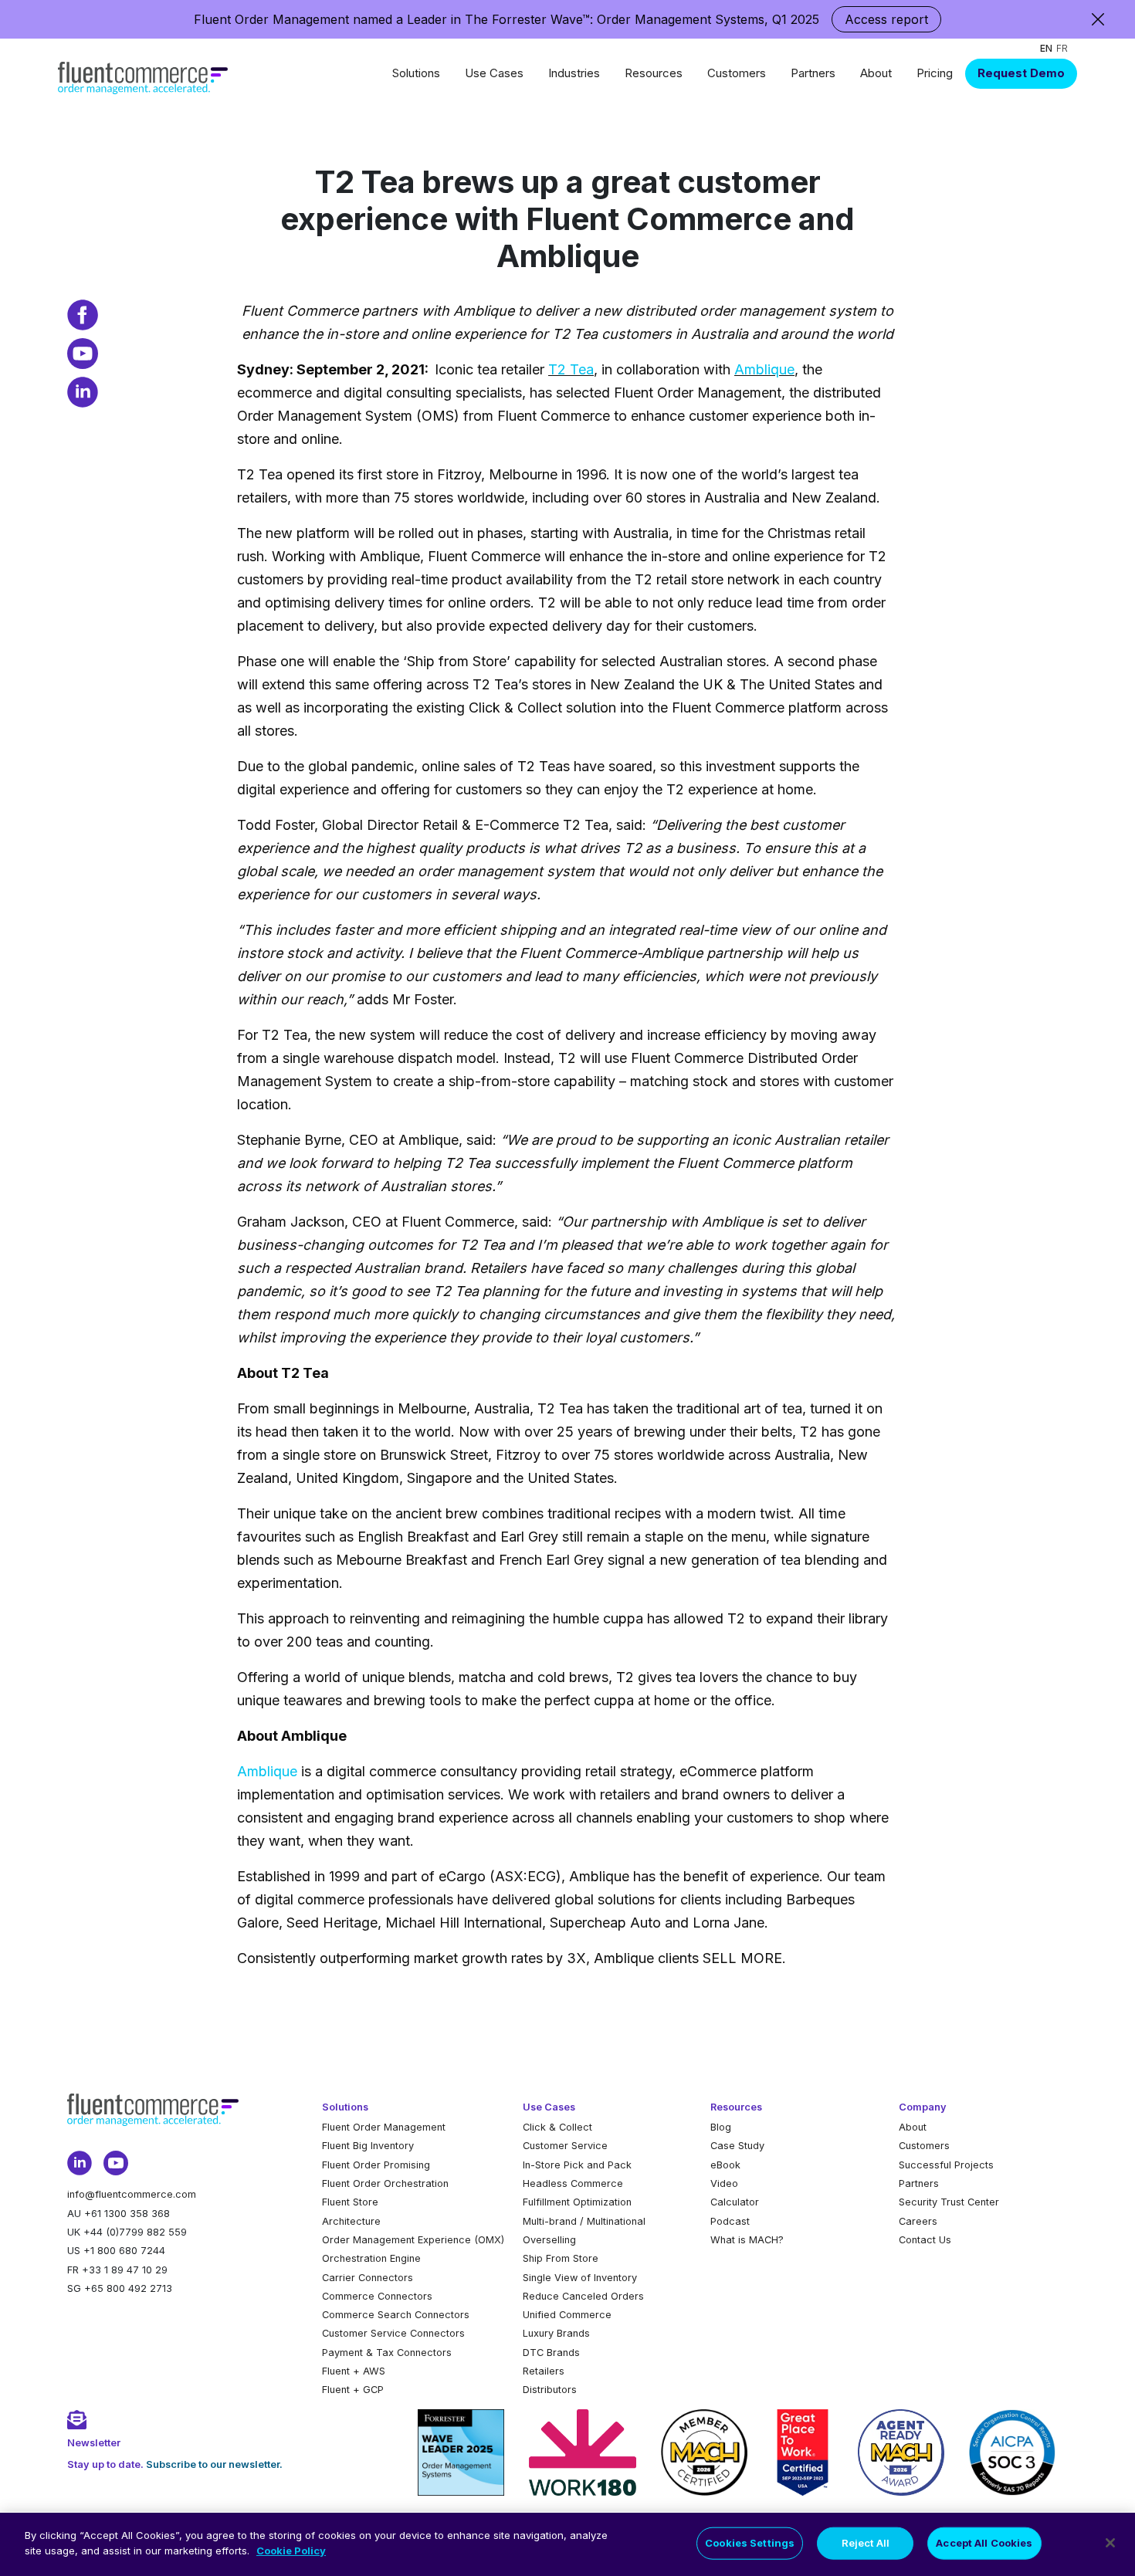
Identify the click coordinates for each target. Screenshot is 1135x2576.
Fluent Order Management (384, 2127)
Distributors (550, 2390)
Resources (654, 73)
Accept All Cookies (984, 2543)
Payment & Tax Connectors (387, 2353)
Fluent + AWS (354, 2371)
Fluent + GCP (353, 2390)
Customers (737, 73)
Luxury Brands (556, 2333)
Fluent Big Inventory (368, 2146)
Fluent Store (350, 2202)
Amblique (764, 369)
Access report (886, 19)
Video (724, 2183)
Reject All (866, 2543)
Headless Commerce (573, 2183)
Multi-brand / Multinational (584, 2221)
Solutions (416, 73)
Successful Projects (946, 2165)
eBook (725, 2165)
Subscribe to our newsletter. (214, 2464)
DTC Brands (551, 2353)
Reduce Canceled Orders (583, 2296)
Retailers (544, 2371)
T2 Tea (571, 369)
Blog (721, 2127)
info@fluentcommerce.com (132, 2194)
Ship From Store (561, 2258)
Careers (918, 2221)
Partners (813, 73)
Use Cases (494, 73)
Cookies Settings (750, 2543)
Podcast (730, 2221)
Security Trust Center (949, 2202)
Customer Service (565, 2146)
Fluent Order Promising (376, 2165)
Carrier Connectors (368, 2278)
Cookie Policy (291, 2550)
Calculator (735, 2202)
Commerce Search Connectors (396, 2315)
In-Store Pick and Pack (577, 2165)
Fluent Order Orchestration (385, 2183)
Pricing (935, 73)
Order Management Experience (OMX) (413, 2240)
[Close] (1110, 2543)
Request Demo (1021, 73)
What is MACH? (747, 2240)
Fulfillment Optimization (577, 2202)
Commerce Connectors (377, 2296)
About (876, 73)
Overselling (549, 2240)
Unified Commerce (567, 2315)
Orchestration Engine (371, 2258)
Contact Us (925, 2240)
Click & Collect (557, 2127)
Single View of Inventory (580, 2278)
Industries (574, 73)
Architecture (351, 2221)
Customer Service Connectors (393, 2333)
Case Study (737, 2146)
